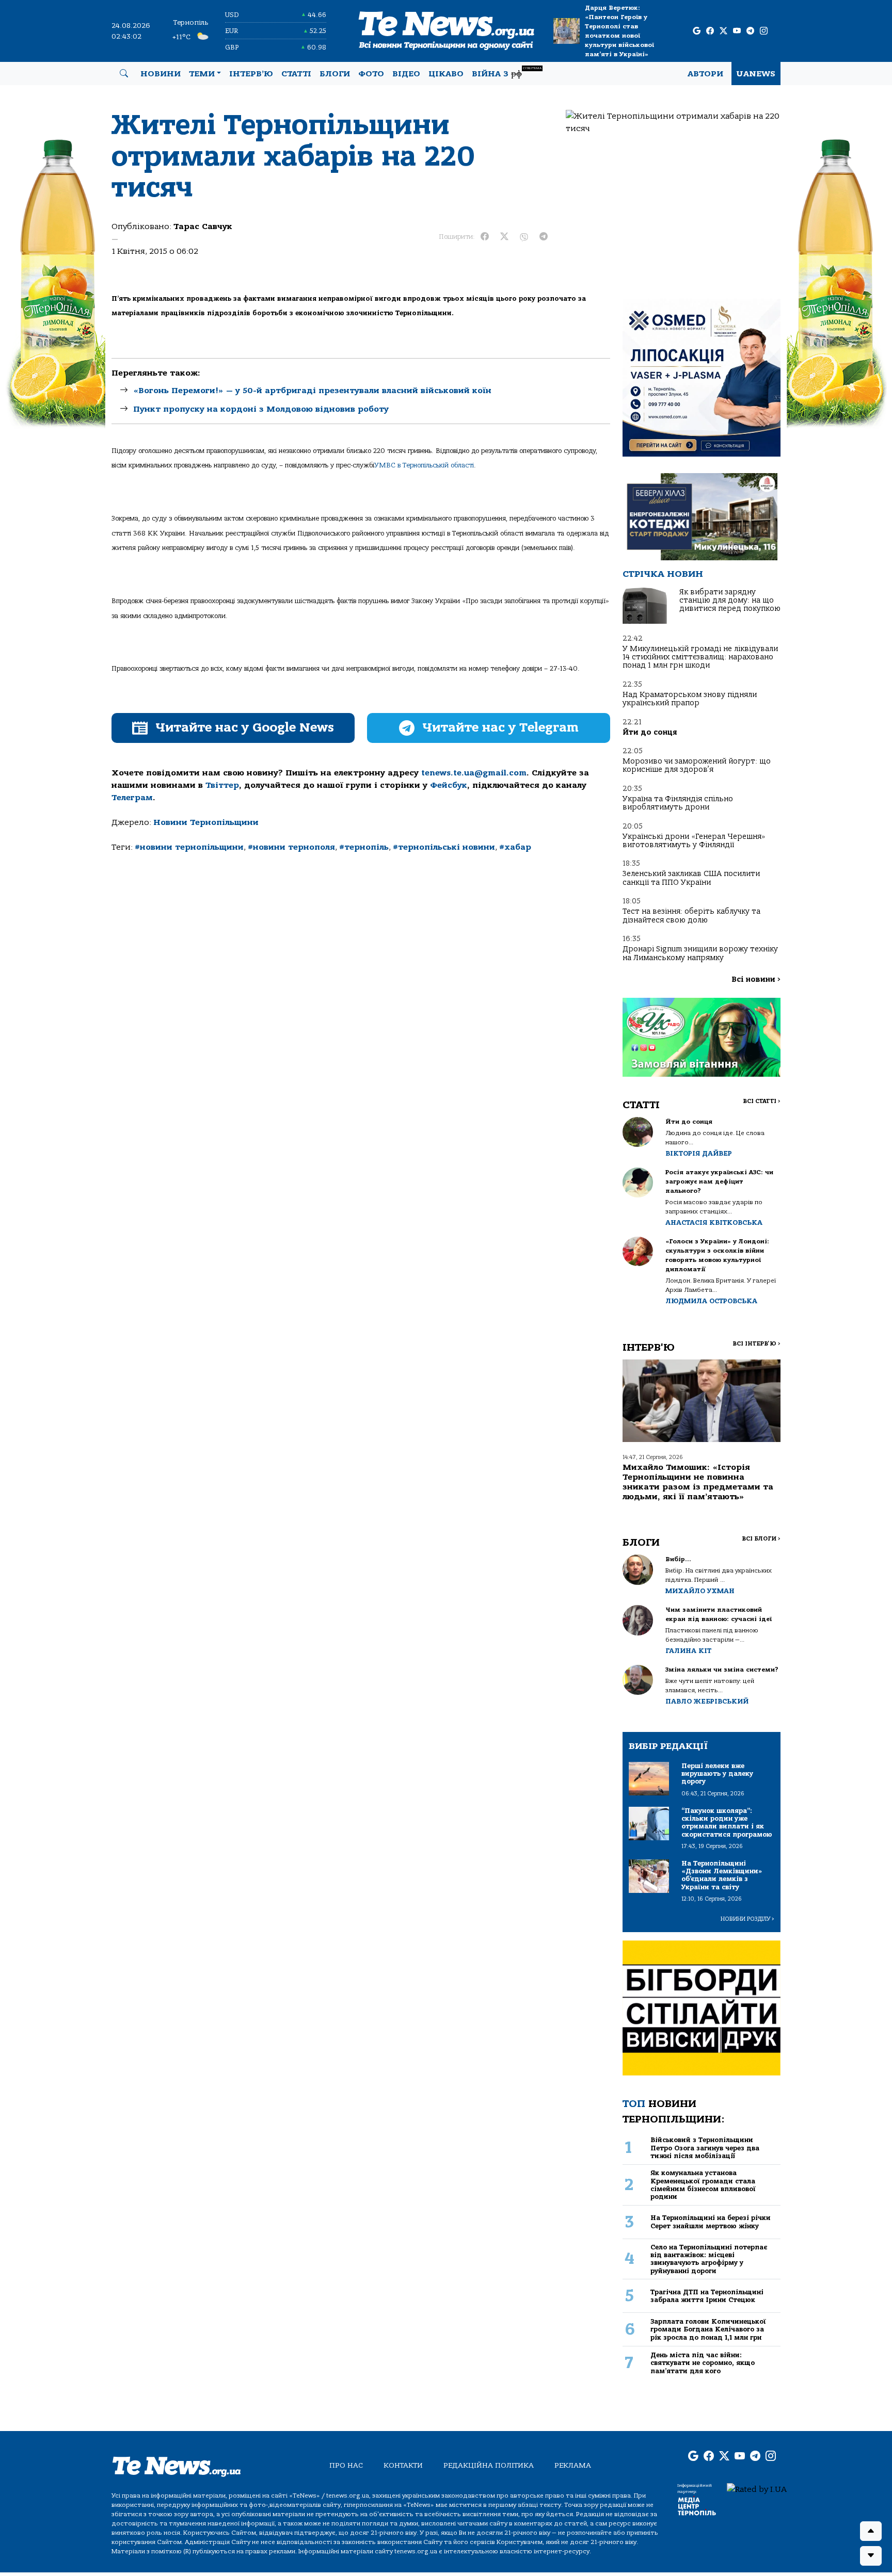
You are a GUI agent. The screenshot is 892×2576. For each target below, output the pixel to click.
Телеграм (132, 798)
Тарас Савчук (203, 226)
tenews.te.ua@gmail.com (474, 773)
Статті (296, 74)
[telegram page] (750, 31)
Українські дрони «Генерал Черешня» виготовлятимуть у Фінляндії (694, 841)
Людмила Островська (711, 1301)
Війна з (507, 72)
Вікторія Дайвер (699, 1153)
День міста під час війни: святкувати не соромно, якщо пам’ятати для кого (703, 2363)
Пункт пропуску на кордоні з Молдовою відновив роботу (261, 409)
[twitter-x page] (723, 31)
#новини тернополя (291, 847)
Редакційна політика (489, 2465)
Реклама (573, 2465)
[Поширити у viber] (524, 237)
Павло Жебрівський (707, 1701)
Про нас (346, 2465)
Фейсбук (449, 785)
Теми (202, 74)
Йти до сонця (650, 732)
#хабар (515, 847)
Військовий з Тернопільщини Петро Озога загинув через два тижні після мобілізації (705, 2148)
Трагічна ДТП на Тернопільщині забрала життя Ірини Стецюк (707, 2296)
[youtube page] (737, 31)
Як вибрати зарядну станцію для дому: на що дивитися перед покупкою (730, 601)
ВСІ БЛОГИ (761, 1539)
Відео (406, 74)
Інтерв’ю (251, 74)
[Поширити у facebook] (485, 237)
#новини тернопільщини (189, 847)
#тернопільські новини (444, 847)
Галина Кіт (688, 1651)
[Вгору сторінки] (871, 2531)
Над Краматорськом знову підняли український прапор (690, 699)
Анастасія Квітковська (714, 1222)
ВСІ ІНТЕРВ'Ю (756, 1344)
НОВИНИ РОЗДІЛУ (747, 1919)
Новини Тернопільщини (206, 822)
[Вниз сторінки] (871, 2556)
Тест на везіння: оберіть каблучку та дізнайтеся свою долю (691, 916)
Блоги (335, 74)
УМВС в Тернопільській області (424, 465)
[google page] (697, 31)
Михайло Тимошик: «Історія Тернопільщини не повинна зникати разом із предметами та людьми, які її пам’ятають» (698, 1482)
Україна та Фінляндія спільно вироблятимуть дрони (678, 803)
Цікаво (446, 74)
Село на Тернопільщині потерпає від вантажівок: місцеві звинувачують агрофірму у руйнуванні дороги (709, 2259)
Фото (371, 74)
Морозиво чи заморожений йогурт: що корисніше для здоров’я (697, 765)
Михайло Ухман (700, 1591)
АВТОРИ (705, 74)
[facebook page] (710, 31)
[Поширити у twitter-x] (504, 237)
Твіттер (222, 785)
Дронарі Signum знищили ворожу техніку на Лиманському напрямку (700, 953)
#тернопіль (364, 847)
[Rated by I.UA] (757, 2489)
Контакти (403, 2465)
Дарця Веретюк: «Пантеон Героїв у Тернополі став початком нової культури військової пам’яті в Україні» (619, 31)
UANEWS (756, 74)
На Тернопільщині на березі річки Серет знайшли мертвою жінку (711, 2222)
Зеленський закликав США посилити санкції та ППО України (691, 878)
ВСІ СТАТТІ (762, 1101)
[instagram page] (764, 31)
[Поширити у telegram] (544, 237)
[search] (124, 74)
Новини (161, 74)
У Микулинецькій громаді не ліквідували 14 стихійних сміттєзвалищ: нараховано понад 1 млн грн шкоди (700, 657)
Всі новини (756, 979)
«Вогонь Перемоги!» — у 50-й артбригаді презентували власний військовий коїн (312, 391)
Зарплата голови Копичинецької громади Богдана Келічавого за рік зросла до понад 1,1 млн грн (708, 2329)
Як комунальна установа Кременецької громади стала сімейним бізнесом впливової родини (703, 2185)
